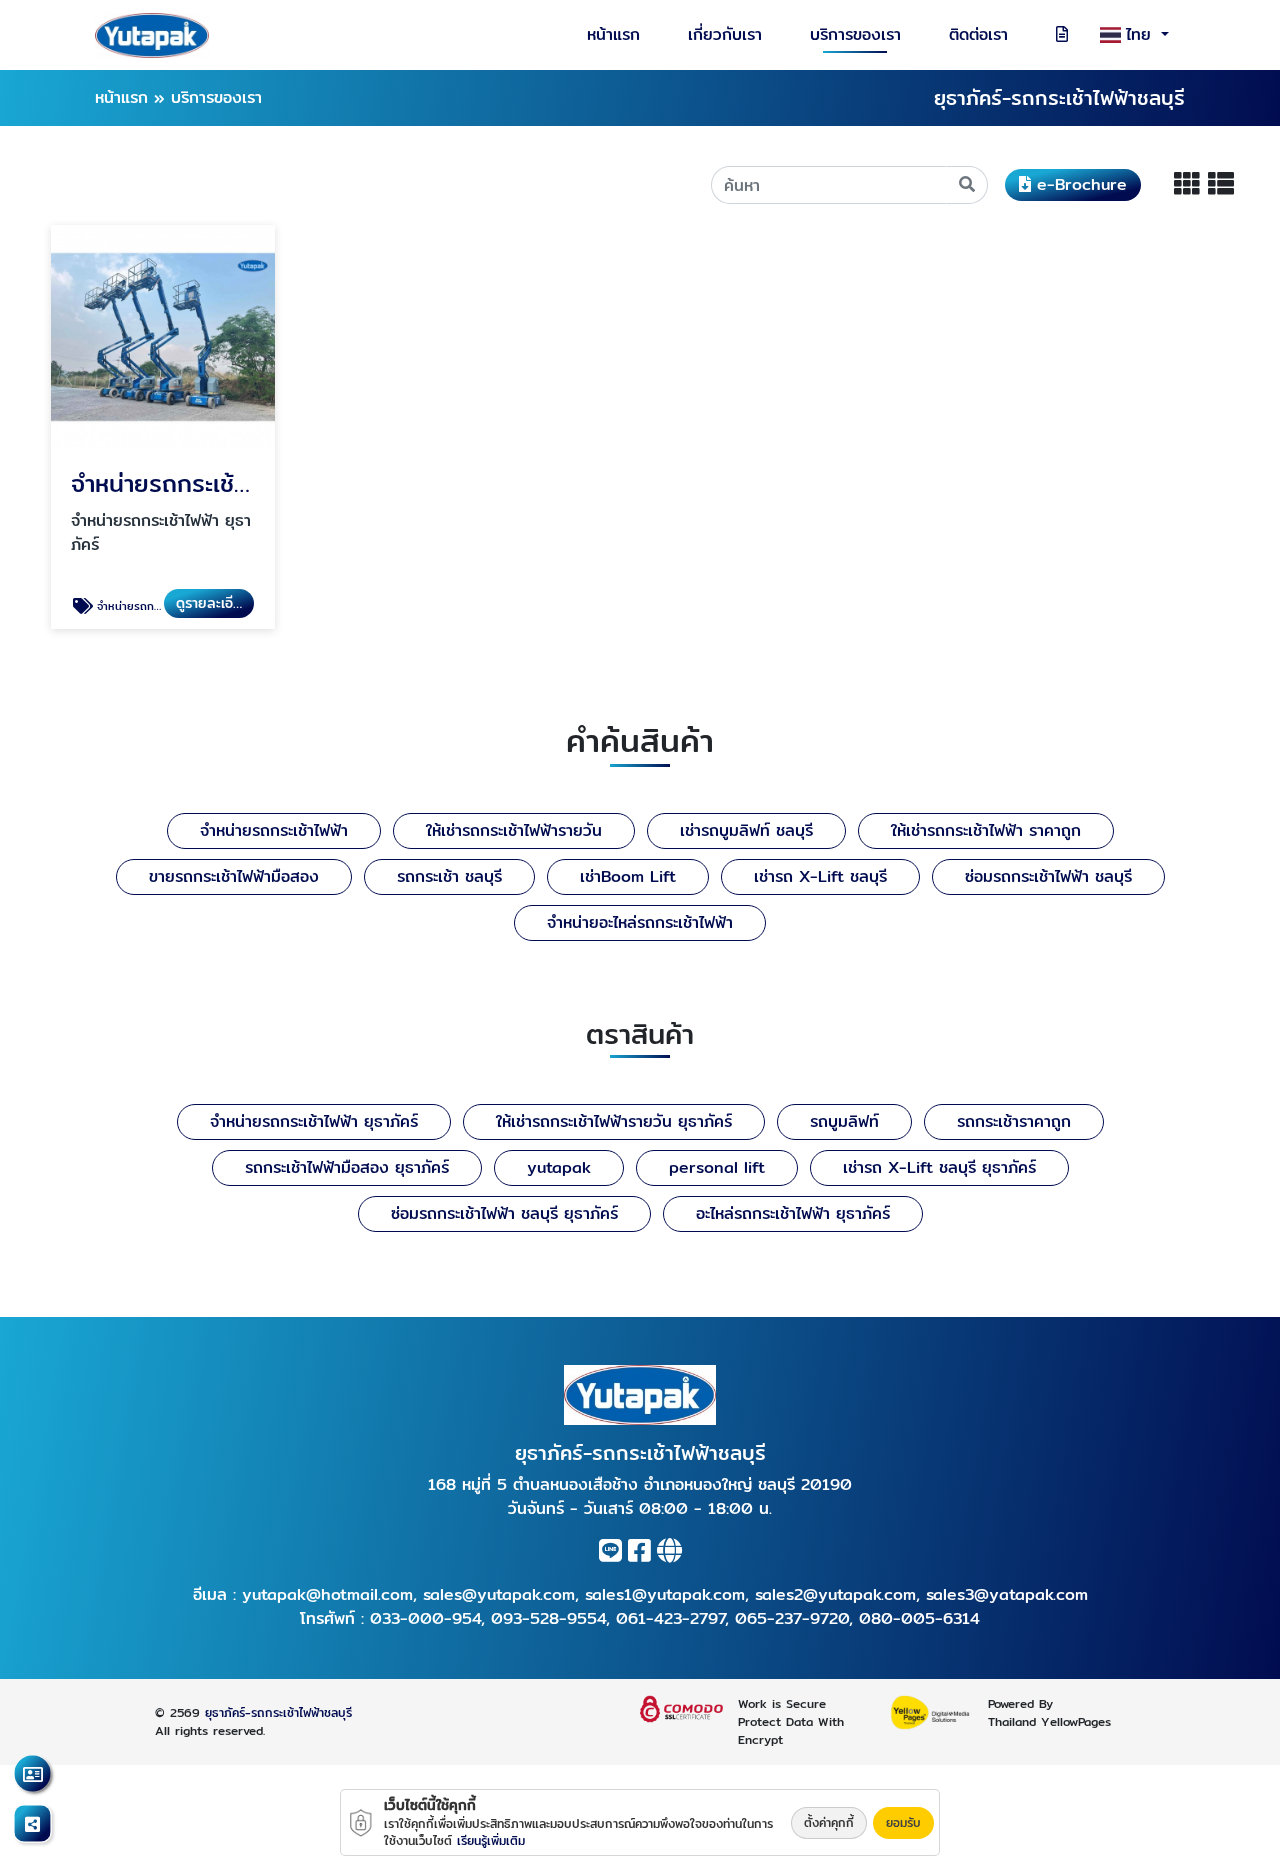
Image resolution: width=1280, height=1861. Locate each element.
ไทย (1141, 34)
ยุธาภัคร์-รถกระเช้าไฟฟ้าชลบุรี (278, 1712)
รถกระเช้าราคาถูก (1014, 1121)
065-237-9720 (792, 1618)
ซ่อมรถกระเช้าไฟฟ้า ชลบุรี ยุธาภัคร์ (504, 1213)
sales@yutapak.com (499, 1594)
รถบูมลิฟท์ (844, 1121)
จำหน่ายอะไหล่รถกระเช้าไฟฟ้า (640, 922)
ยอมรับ (903, 1822)
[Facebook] (639, 1554)
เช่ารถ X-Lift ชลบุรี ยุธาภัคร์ (939, 1167)
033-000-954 (425, 1618)
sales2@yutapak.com (835, 1594)
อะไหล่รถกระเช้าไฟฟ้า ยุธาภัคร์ (793, 1213)
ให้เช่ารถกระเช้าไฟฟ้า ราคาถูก (986, 830)
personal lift (717, 1167)
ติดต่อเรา (978, 34)
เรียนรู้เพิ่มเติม (491, 1840)
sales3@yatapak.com (1007, 1594)
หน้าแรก (613, 34)
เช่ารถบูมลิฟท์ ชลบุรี (746, 830)
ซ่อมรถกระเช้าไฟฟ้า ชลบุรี (1048, 876)
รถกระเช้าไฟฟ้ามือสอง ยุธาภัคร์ (347, 1167)
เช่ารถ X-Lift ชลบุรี (820, 876)
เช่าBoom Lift (628, 876)
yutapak (559, 1167)
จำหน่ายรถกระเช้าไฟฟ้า (274, 830)
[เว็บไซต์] (669, 1554)
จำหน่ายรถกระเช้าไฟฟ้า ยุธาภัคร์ (314, 1121)
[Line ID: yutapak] (610, 1554)
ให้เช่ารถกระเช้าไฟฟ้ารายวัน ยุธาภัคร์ (614, 1121)
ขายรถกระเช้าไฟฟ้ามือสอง (234, 876)
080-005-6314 (919, 1618)
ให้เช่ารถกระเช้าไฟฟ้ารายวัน (514, 830)
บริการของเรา (855, 34)
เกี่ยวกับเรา (725, 34)
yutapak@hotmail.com (327, 1594)
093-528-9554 (548, 1618)
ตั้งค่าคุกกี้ (829, 1822)
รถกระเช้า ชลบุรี (449, 876)
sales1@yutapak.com (665, 1594)
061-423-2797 (670, 1618)
